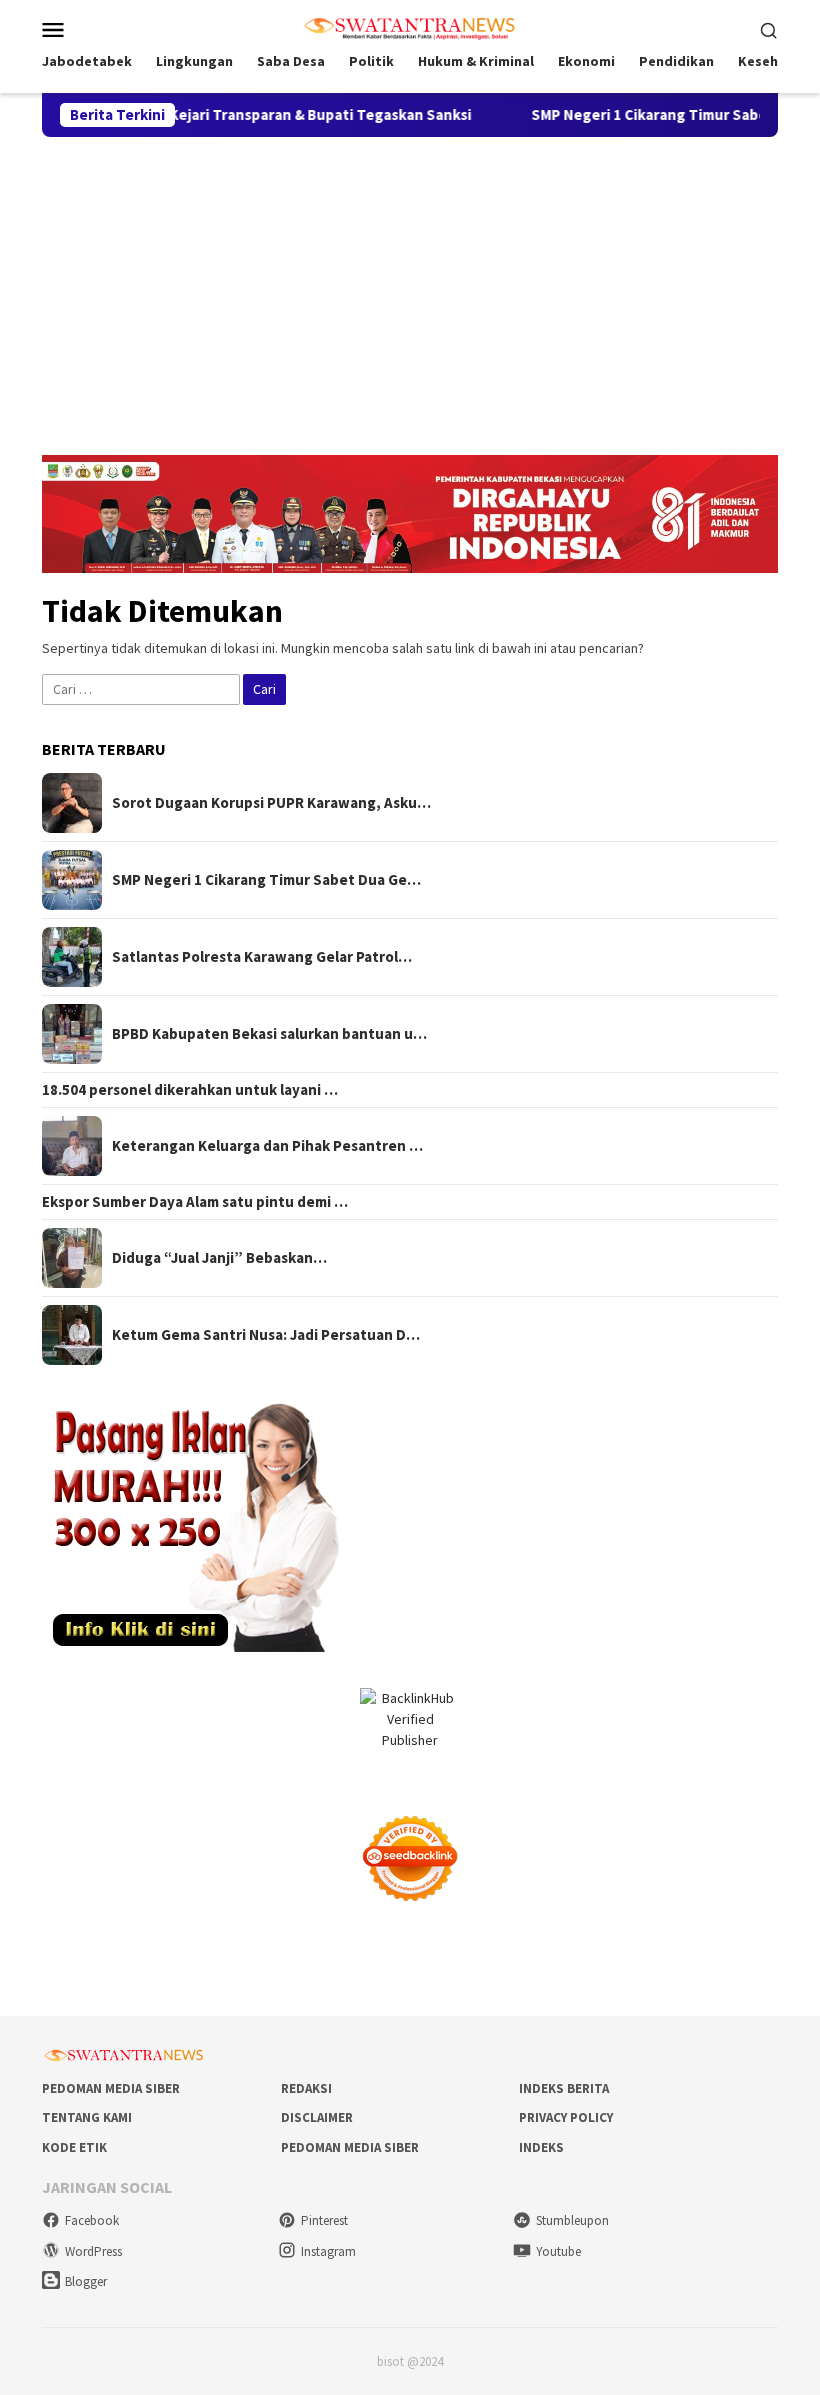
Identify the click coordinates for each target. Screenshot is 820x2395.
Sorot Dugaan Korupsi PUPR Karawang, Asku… (271, 803)
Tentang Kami (87, 2117)
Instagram (328, 2251)
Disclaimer (317, 2117)
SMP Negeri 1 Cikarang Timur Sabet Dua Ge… (266, 880)
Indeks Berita (564, 2088)
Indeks (541, 2147)
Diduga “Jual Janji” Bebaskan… (219, 1258)
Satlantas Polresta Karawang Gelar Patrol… (262, 957)
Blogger (86, 2281)
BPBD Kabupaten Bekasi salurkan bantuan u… (269, 1034)
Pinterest (324, 2220)
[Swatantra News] (410, 27)
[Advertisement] (410, 287)
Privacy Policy (566, 2117)
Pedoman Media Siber (111, 2088)
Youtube (558, 2251)
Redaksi (306, 2088)
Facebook (92, 2220)
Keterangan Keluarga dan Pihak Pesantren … (267, 1146)
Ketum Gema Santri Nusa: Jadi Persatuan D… (266, 1335)
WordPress (93, 2251)
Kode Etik (74, 2147)
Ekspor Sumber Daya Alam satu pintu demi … (195, 1202)
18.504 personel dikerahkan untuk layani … (190, 1090)
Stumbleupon (572, 2220)
